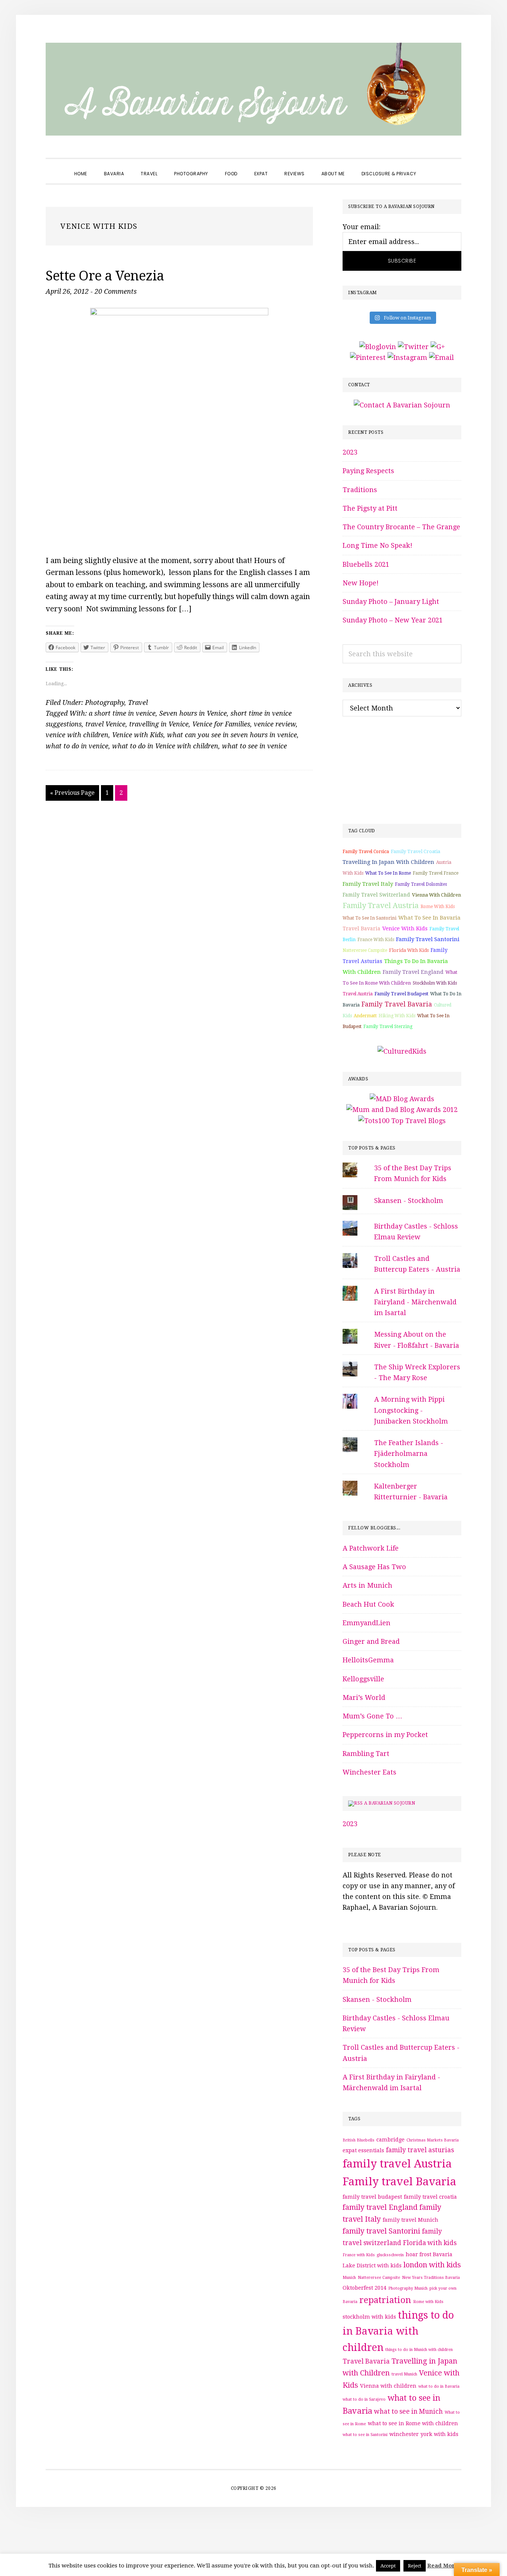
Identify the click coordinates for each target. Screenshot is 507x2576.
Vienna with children (436, 895)
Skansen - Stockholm (409, 1201)
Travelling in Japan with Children (388, 862)
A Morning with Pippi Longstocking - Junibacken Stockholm (411, 1410)
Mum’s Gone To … (372, 1716)
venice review (275, 724)
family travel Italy (368, 884)
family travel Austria (381, 905)
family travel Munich (410, 2220)
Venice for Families (221, 724)
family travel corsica (366, 852)
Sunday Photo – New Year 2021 (393, 620)
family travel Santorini (428, 939)
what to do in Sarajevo (364, 2399)
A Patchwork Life (371, 1548)
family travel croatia (416, 851)
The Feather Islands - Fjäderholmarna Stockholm (409, 1454)
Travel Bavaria (362, 928)
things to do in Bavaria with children (398, 2331)
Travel (138, 702)
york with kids (439, 2434)
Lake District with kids (372, 2266)
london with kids (432, 2265)
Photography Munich (408, 2288)
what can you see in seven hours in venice (232, 735)
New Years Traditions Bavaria (431, 2278)
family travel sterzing (388, 1027)
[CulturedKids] (402, 1051)
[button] (433, 167)
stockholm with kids (435, 983)
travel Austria (358, 994)
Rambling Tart (366, 1754)
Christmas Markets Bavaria (433, 2140)
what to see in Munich (408, 2411)
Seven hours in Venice (193, 713)
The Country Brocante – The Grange (401, 527)
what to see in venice (254, 746)
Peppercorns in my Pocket (385, 1735)
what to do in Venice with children (165, 746)
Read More (443, 2566)
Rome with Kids (438, 907)
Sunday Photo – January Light (391, 601)
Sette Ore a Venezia (105, 276)
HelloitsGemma (368, 1660)
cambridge (390, 2140)
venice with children (77, 735)
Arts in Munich (367, 1585)
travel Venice (105, 724)
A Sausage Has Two (374, 1567)
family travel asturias (420, 2150)
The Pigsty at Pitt (370, 508)
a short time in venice (122, 713)
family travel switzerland (376, 895)
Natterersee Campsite (365, 950)
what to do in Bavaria (439, 2386)
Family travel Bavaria (397, 1004)
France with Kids (376, 940)
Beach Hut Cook (368, 1604)
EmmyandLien (367, 1623)
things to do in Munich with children (419, 2350)
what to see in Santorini (369, 918)
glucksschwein (390, 2255)
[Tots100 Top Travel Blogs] (402, 1121)
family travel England (413, 972)
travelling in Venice (159, 724)
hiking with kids (397, 1016)
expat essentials (363, 2150)
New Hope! (361, 583)
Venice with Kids (138, 735)
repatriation (385, 2300)
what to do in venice (77, 746)
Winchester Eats (369, 1772)
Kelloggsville (363, 1679)
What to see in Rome (388, 873)
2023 (350, 452)
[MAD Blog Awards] (402, 1099)
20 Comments (116, 291)
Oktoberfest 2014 (364, 2288)
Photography (105, 702)
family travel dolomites (421, 884)
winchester (404, 2434)
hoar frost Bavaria (429, 2254)
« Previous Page (72, 795)
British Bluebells (359, 2140)
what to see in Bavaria (429, 918)
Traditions (360, 490)
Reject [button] (415, 2566)
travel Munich (404, 2374)
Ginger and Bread (371, 1641)
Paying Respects (368, 471)
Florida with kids (409, 950)
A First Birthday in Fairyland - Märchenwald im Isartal (415, 1302)
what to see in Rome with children (413, 2423)
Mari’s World (364, 1697)
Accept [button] (388, 2566)
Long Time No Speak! (377, 545)
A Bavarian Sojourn (390, 1803)
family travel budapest (401, 994)
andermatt (365, 1016)
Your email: (362, 227)
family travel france (436, 873)
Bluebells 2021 (366, 564)
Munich (349, 2278)
